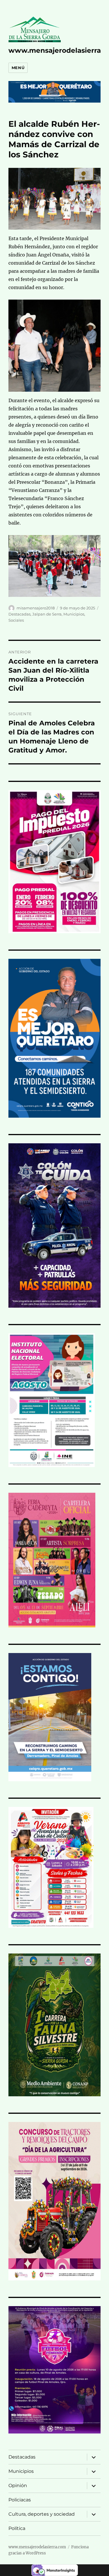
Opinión (18, 2486)
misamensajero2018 (36, 608)
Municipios (74, 614)
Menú (18, 68)
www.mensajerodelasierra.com (37, 2547)
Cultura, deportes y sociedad (42, 2514)
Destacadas (19, 614)
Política (17, 2528)
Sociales (16, 620)
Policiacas (20, 2500)
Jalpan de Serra (47, 614)
